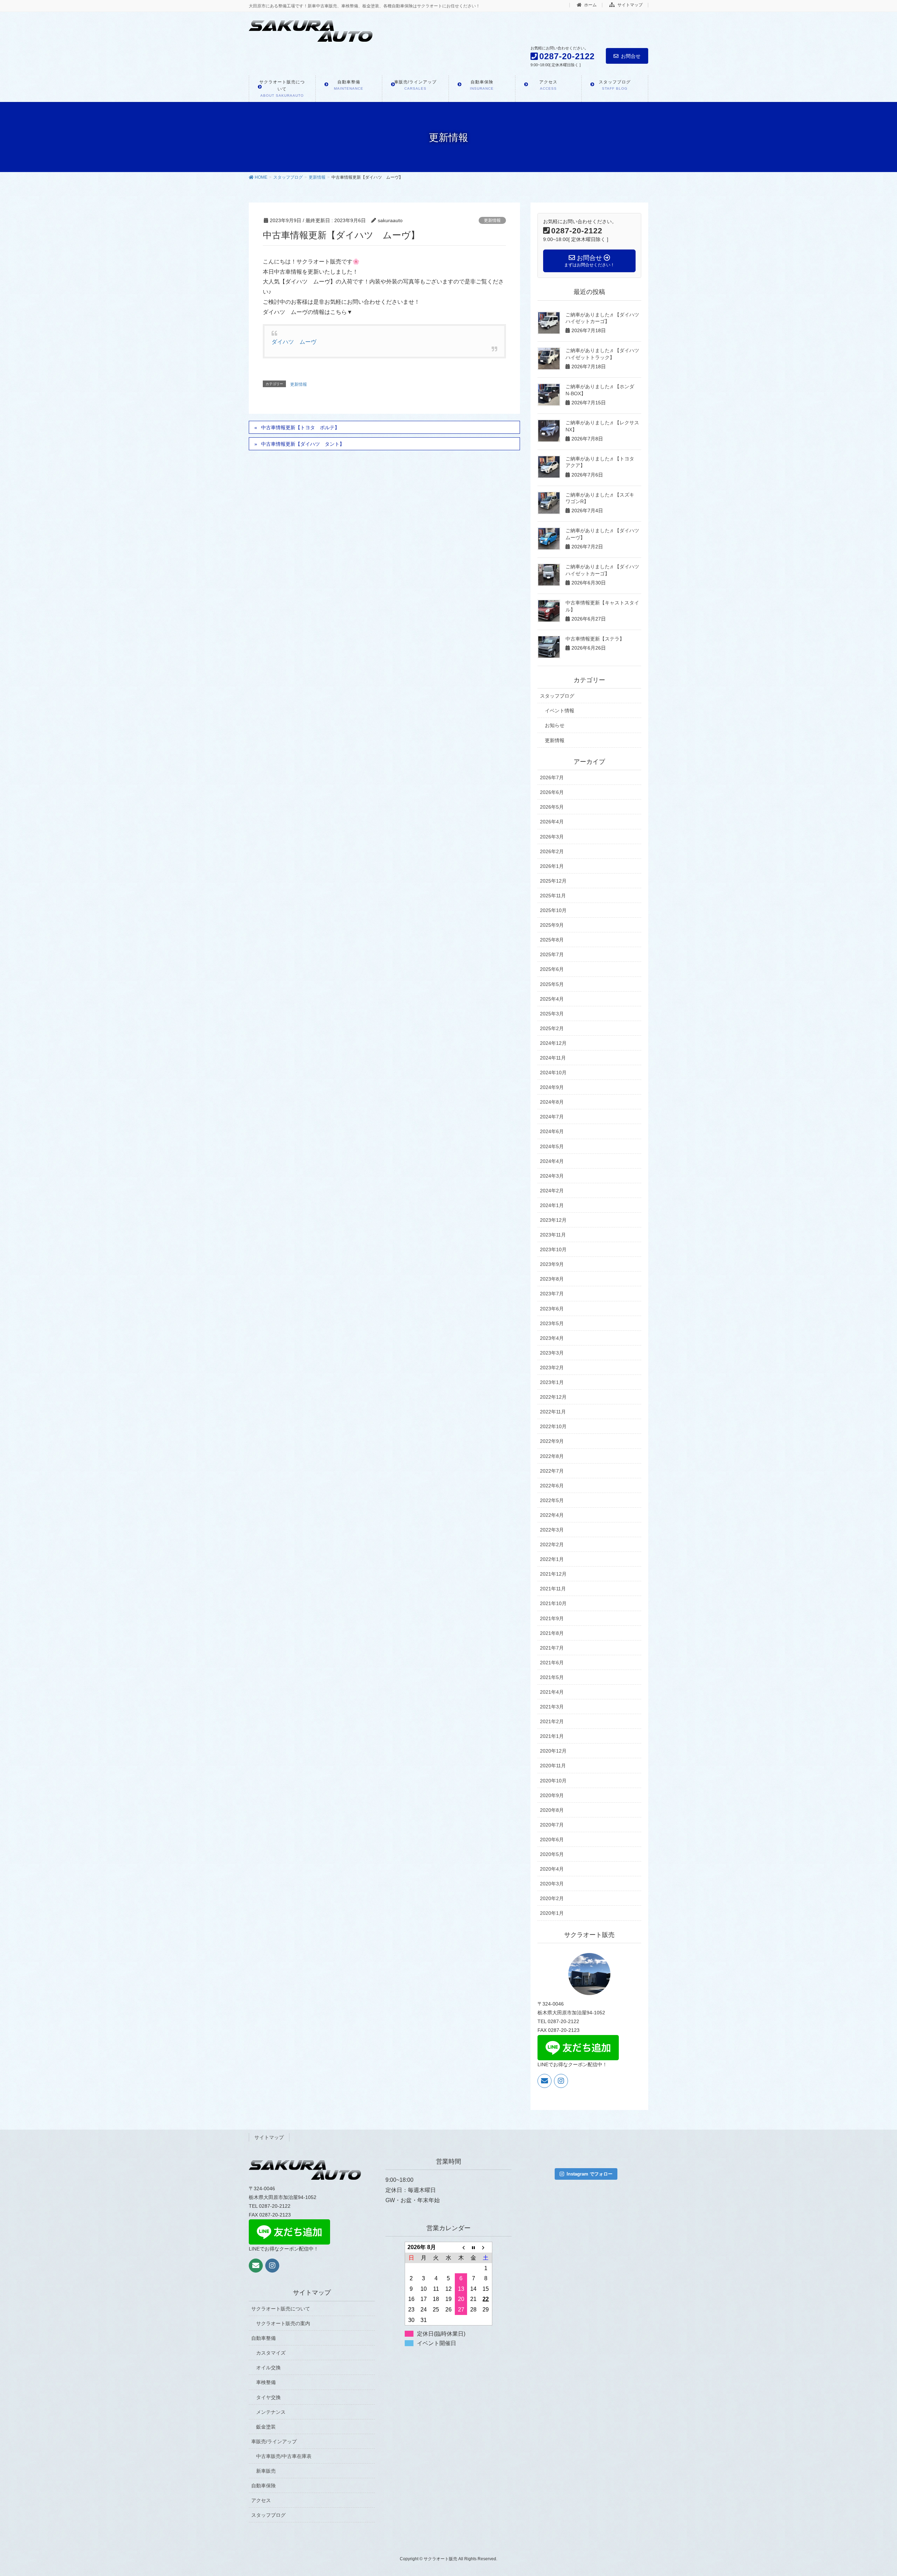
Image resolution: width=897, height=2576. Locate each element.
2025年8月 (552, 940)
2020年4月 (552, 1869)
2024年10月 (553, 1073)
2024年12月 (553, 1043)
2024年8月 (552, 1102)
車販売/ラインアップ (274, 2441)
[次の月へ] (486, 2247)
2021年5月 (552, 1677)
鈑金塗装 (266, 2427)
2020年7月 (552, 1825)
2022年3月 (552, 1530)
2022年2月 (552, 1544)
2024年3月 (552, 1176)
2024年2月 (552, 1191)
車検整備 (266, 2382)
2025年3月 (552, 1014)
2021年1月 (552, 1736)
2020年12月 (553, 1751)
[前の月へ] (461, 2247)
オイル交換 (268, 2368)
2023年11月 (553, 1235)
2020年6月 (552, 1839)
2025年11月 (553, 896)
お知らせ (555, 725)
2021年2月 (552, 1721)
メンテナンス (271, 2412)
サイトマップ (629, 5)
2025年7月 (552, 954)
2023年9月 (552, 1264)
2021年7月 (552, 1648)
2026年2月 (552, 851)
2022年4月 (552, 1515)
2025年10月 (553, 910)
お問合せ (631, 56)
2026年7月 (552, 777)
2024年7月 (552, 1117)
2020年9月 (552, 1795)
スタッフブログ (557, 696)
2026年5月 (552, 807)
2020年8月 (552, 1810)
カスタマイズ (271, 2353)
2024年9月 (552, 1087)
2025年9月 (552, 925)
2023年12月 (553, 1220)
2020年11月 (553, 1766)
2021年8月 (552, 1633)
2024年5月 (552, 1146)
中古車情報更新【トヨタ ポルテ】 (300, 427)
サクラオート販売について (281, 2309)
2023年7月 (552, 1294)
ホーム (590, 5)
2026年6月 (552, 792)
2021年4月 (552, 1692)
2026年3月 (552, 837)
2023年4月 (552, 1338)
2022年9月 (552, 1441)
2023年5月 (552, 1323)
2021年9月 (552, 1618)
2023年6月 (552, 1309)
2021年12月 (553, 1574)
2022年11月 (553, 1412)
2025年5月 (552, 984)
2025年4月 (552, 999)
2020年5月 (552, 1854)
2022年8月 (552, 1456)
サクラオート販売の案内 (283, 2323)
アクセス (261, 2500)
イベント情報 (560, 711)
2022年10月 (553, 1426)
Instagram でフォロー (590, 2174)
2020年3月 (552, 1884)
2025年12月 (553, 881)
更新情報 (492, 220)
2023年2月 (552, 1368)
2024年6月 (552, 1131)
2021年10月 (553, 1603)
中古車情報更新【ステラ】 (595, 639)
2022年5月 (552, 1500)
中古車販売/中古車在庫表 (284, 2456)
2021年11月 (553, 1589)
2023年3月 (552, 1353)
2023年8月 (552, 1279)
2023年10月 (553, 1249)
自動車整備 (263, 2338)
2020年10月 (553, 1781)
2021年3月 (552, 1707)
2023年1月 (552, 1382)
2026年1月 (552, 866)
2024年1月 (552, 1205)
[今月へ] (473, 2247)
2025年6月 (552, 969)
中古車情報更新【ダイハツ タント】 (303, 444)
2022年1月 (552, 1559)
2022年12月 (553, 1397)
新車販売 (266, 2471)
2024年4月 (552, 1161)
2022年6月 (552, 1486)
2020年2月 (552, 1898)
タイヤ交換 (268, 2397)
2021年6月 (552, 1663)
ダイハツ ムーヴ (294, 342)
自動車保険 (263, 2486)
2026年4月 (552, 822)
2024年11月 (553, 1058)
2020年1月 (552, 1913)
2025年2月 (552, 1028)
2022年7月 (552, 1471)
